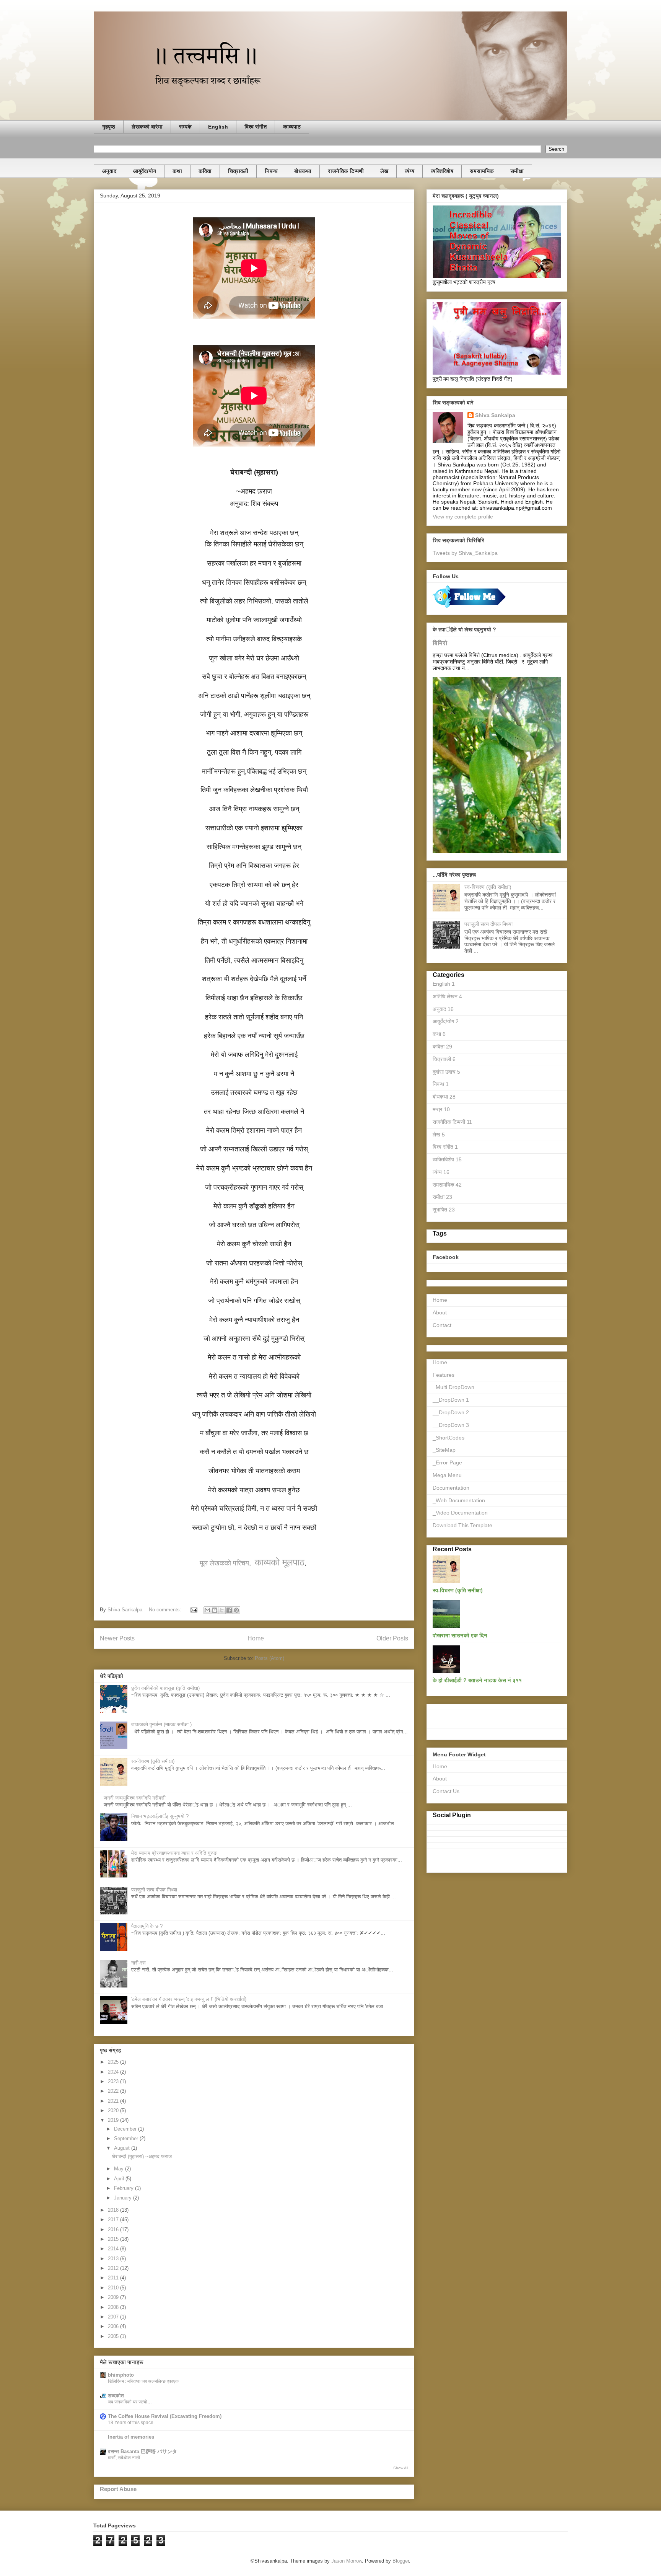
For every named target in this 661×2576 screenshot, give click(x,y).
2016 (114, 2230)
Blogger (401, 2561)
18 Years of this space (131, 2423)
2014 (114, 2249)
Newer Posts (117, 1638)
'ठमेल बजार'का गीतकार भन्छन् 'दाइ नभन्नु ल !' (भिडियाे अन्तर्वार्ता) (189, 1999)
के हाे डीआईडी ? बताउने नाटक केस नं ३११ (477, 1680)
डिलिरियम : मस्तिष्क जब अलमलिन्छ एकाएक (143, 2381)
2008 (114, 2307)
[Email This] (207, 1610)
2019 (114, 2120)
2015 (114, 2239)
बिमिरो (440, 643)
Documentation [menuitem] (451, 1488)
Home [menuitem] (440, 1362)
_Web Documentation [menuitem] (459, 1500)
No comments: (166, 1610)
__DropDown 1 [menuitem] (451, 1400)
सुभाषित (444, 1210)
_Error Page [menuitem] (447, 1462)
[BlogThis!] (215, 1610)
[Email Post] (193, 1610)
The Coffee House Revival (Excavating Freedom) (165, 2416)
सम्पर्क (185, 127)
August (123, 2148)
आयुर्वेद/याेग (145, 171)
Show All (401, 2468)
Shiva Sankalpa (495, 415)
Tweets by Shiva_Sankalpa (465, 553)
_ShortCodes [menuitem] (449, 1438)
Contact (442, 1325)
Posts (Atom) (269, 1658)
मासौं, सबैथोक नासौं (124, 2458)
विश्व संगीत (256, 127)
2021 (114, 2101)
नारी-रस (138, 1963)
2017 (114, 2220)
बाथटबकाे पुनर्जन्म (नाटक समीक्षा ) (161, 1724)
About (440, 1312)
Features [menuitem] (444, 1375)
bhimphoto (121, 2375)
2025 (114, 2062)
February (125, 2188)
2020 (114, 2111)
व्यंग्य (409, 171)
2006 (114, 2326)
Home (256, 1638)
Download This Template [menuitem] (462, 1525)
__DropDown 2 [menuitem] (451, 1412)
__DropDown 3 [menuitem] (451, 1425)
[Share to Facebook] (229, 1610)
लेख (384, 171)
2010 (114, 2288)
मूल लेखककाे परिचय (224, 1563)
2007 (114, 2317)
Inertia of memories (131, 2437)
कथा (177, 171)
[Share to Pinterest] (236, 1610)
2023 (114, 2081)
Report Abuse (118, 2489)
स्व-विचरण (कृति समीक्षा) (153, 1761)
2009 (114, 2297)
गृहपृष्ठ (109, 127)
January (124, 2198)
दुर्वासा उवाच (446, 1072)
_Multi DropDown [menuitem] (453, 1387)
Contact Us (446, 1791)
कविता (205, 171)
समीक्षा (517, 171)
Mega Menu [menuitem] (447, 1475)
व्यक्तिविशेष (442, 171)
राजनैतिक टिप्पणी (346, 171)
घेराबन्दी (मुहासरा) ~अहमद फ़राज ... (145, 2156)
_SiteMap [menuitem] (444, 1450)
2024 (114, 2072)
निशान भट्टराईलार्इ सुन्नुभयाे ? (160, 1816)
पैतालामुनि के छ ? (147, 1926)
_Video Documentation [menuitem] (460, 1513)
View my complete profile (463, 517)
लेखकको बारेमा (147, 127)
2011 (114, 2278)
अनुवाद (109, 171)
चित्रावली (238, 171)
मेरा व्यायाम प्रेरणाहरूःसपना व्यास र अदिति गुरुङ (174, 1853)
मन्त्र (441, 1109)
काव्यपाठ (292, 127)
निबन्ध (271, 171)
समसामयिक (482, 171)
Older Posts (392, 1638)
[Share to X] (222, 1610)
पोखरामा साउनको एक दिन (460, 1635)
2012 (114, 2268)
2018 (114, 2210)
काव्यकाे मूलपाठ (280, 1562)
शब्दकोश (116, 2396)
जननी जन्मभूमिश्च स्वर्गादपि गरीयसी (135, 1798)
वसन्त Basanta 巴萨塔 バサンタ (142, 2451)
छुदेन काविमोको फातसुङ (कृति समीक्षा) (165, 1688)
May (120, 2169)
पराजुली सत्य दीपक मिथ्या (154, 1890)
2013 (114, 2259)
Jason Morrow (347, 2561)
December (126, 2129)
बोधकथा (303, 171)
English (218, 127)
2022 (114, 2091)
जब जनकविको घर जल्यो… (130, 2402)
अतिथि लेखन (447, 996)
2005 (114, 2336)
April (120, 2179)
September (127, 2138)
